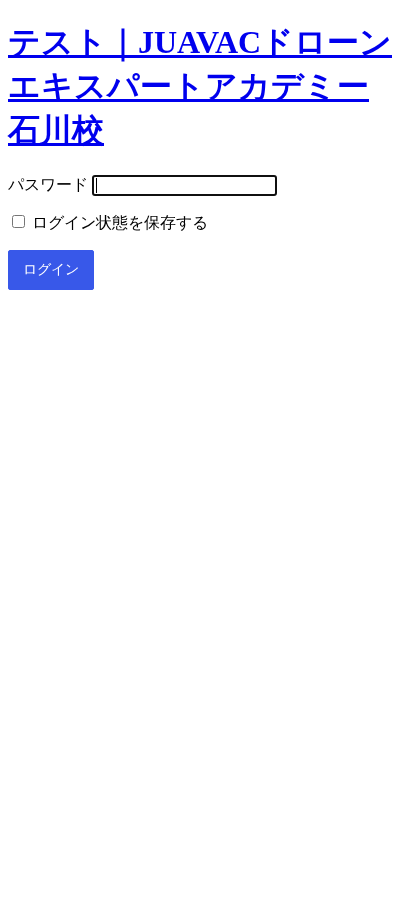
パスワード (48, 184)
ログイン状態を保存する (118, 222)
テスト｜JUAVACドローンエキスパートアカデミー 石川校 (200, 86)
